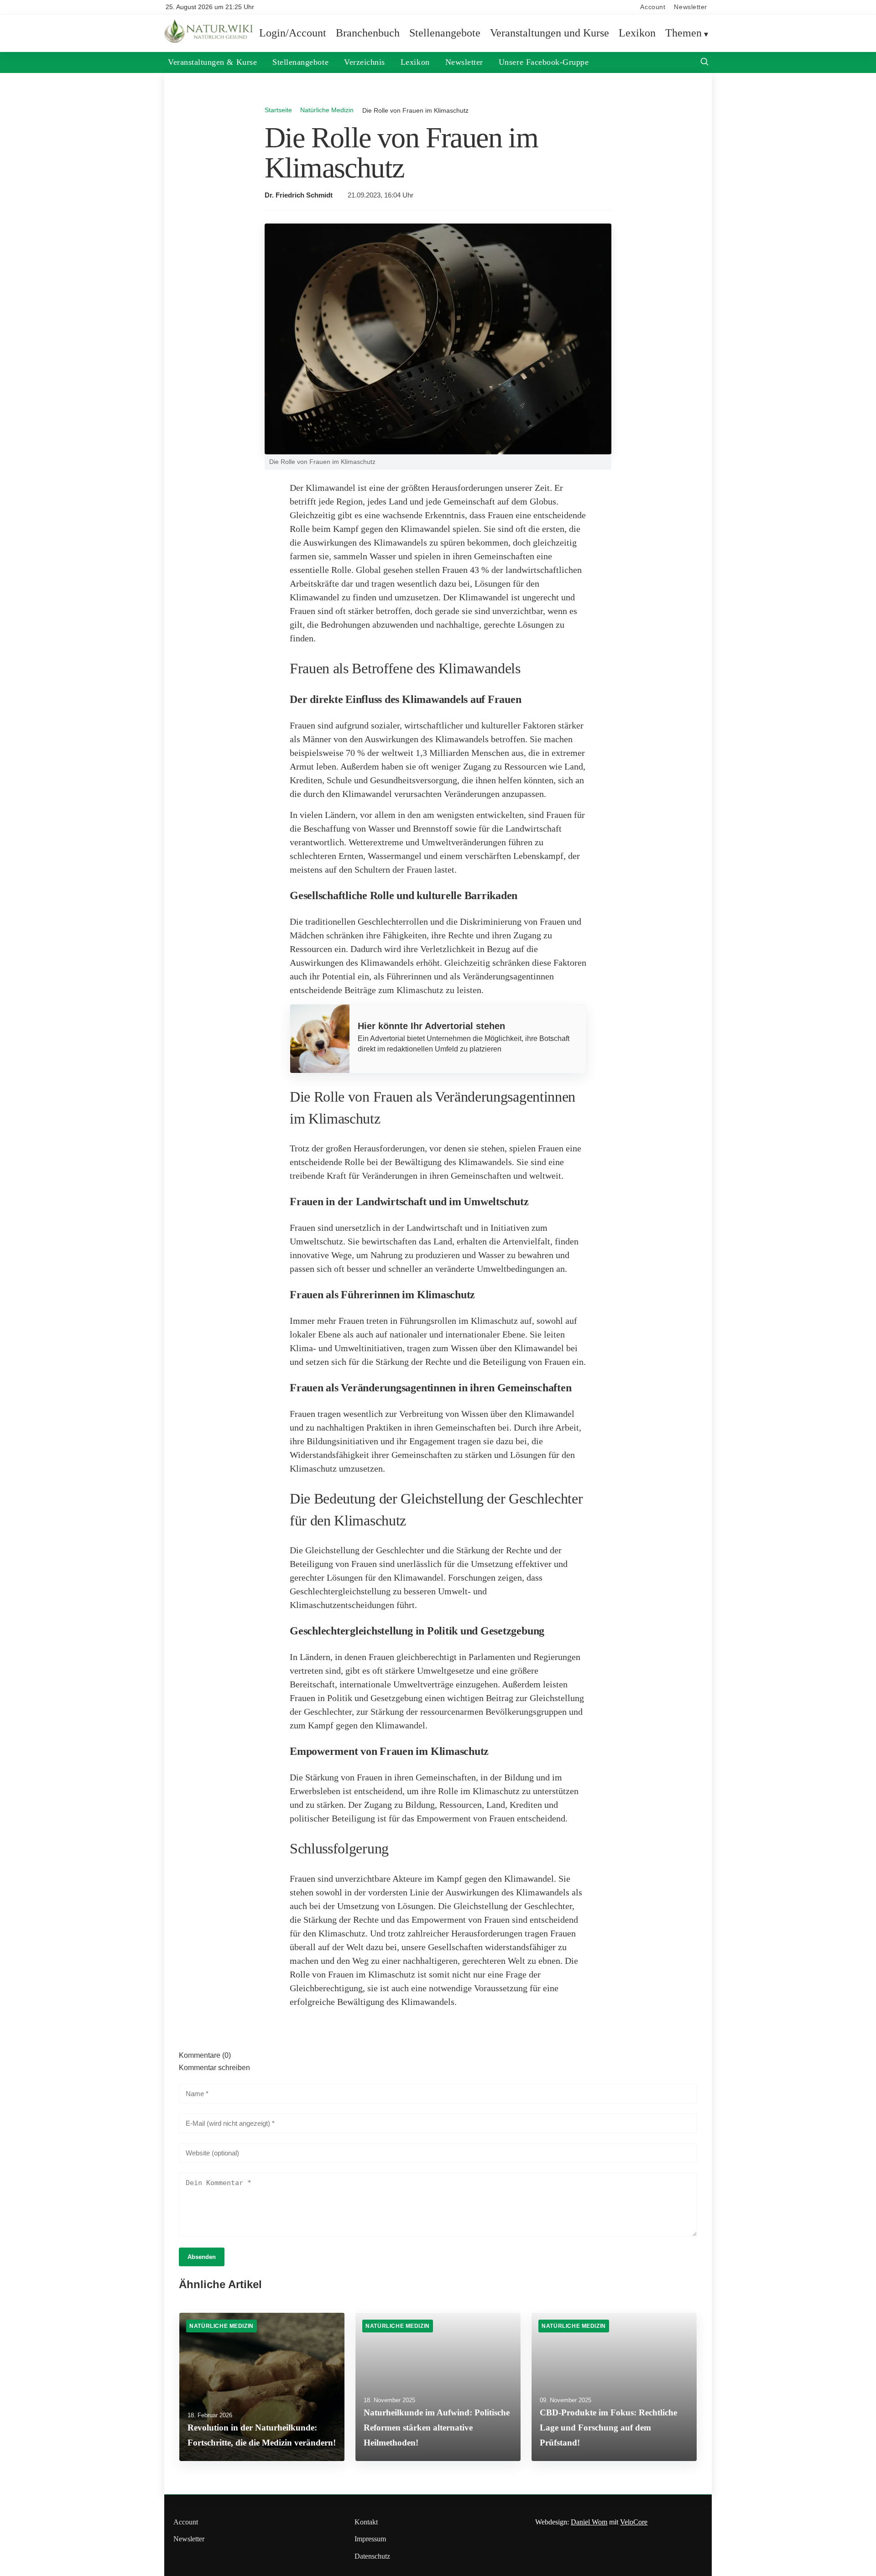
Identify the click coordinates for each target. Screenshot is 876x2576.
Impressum (370, 2539)
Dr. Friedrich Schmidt (299, 195)
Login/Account (293, 33)
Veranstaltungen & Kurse (212, 62)
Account (653, 7)
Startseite (278, 110)
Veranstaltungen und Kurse (550, 33)
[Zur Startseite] (210, 41)
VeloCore (634, 2522)
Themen (683, 33)
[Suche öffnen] (704, 63)
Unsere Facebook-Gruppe (544, 62)
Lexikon (637, 33)
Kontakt (366, 2522)
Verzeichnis (365, 62)
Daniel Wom (589, 2522)
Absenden (202, 2257)
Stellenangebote (445, 33)
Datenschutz (372, 2556)
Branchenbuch (368, 33)
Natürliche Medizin (327, 110)
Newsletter (691, 7)
